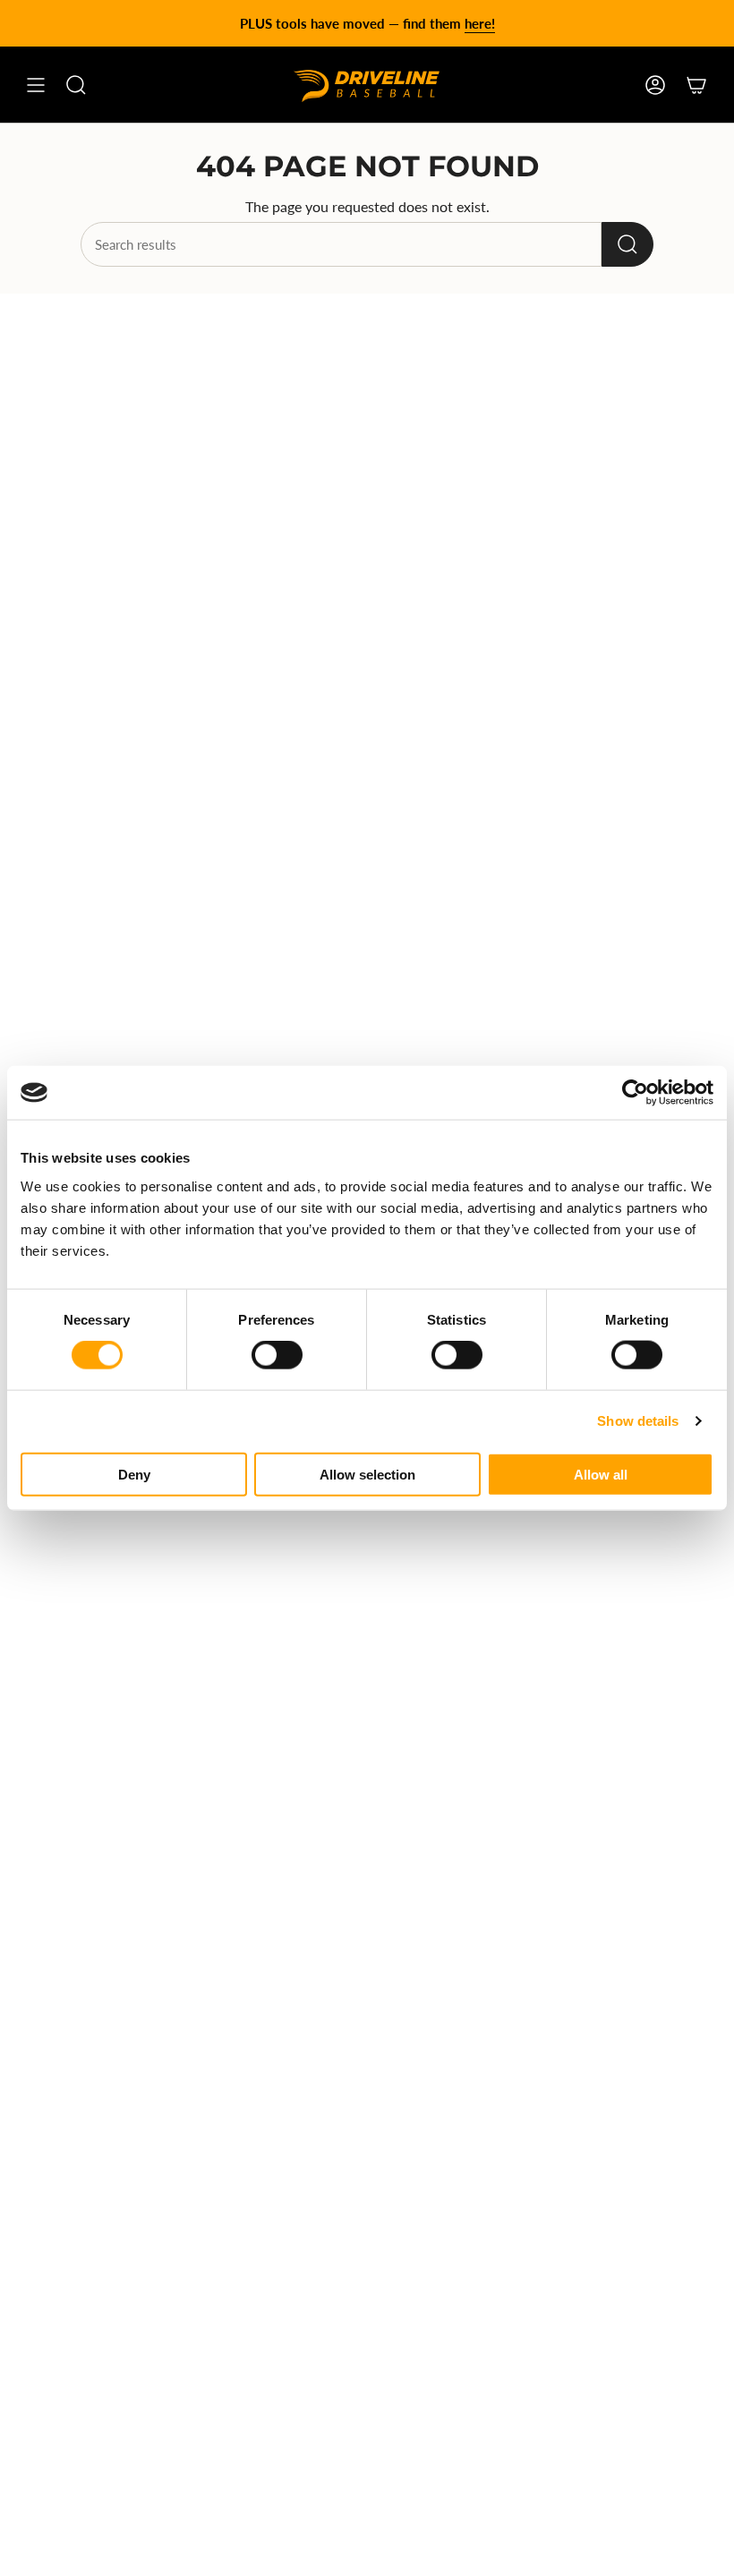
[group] (367, 23)
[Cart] (696, 85)
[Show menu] (36, 85)
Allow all (601, 1474)
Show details (638, 1421)
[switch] (277, 1355)
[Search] (627, 244)
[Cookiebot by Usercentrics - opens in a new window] (635, 1093)
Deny (134, 1474)
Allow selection (367, 1474)
